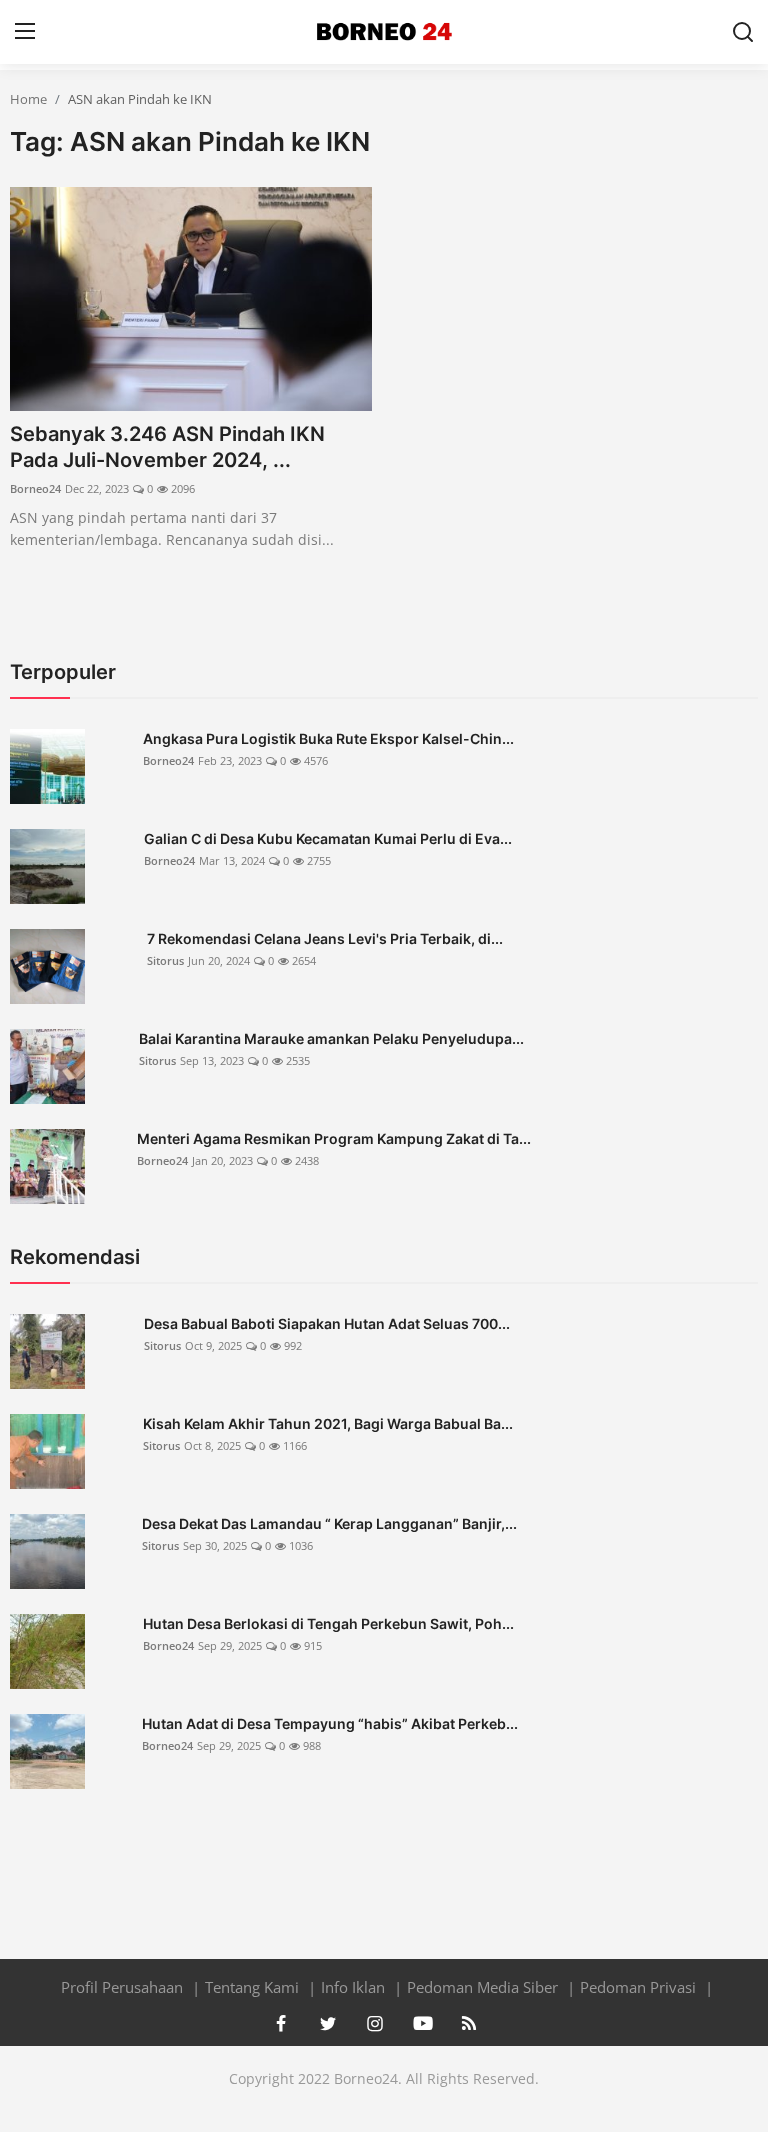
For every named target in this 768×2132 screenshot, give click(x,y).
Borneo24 (35, 488)
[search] (743, 32)
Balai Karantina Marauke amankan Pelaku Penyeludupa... (331, 1038)
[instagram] (375, 2023)
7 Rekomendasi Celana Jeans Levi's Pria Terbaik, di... (325, 938)
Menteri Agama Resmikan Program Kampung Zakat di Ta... (334, 1138)
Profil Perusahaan (124, 1987)
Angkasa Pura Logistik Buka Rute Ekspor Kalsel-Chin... (328, 738)
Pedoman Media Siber (484, 1987)
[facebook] (281, 2023)
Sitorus (165, 960)
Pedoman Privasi (640, 1987)
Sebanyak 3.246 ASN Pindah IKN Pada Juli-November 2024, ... (167, 447)
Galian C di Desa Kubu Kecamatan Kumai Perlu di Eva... (328, 838)
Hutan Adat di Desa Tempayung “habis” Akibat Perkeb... (330, 1723)
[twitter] (328, 2023)
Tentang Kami (254, 1987)
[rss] (469, 2023)
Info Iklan (355, 1987)
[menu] (25, 32)
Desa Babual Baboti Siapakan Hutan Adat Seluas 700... (327, 1323)
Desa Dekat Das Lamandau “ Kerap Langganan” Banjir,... (329, 1523)
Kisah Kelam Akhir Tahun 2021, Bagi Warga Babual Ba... (328, 1423)
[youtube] (422, 2023)
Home (28, 99)
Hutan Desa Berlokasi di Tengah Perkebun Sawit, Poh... (328, 1623)
